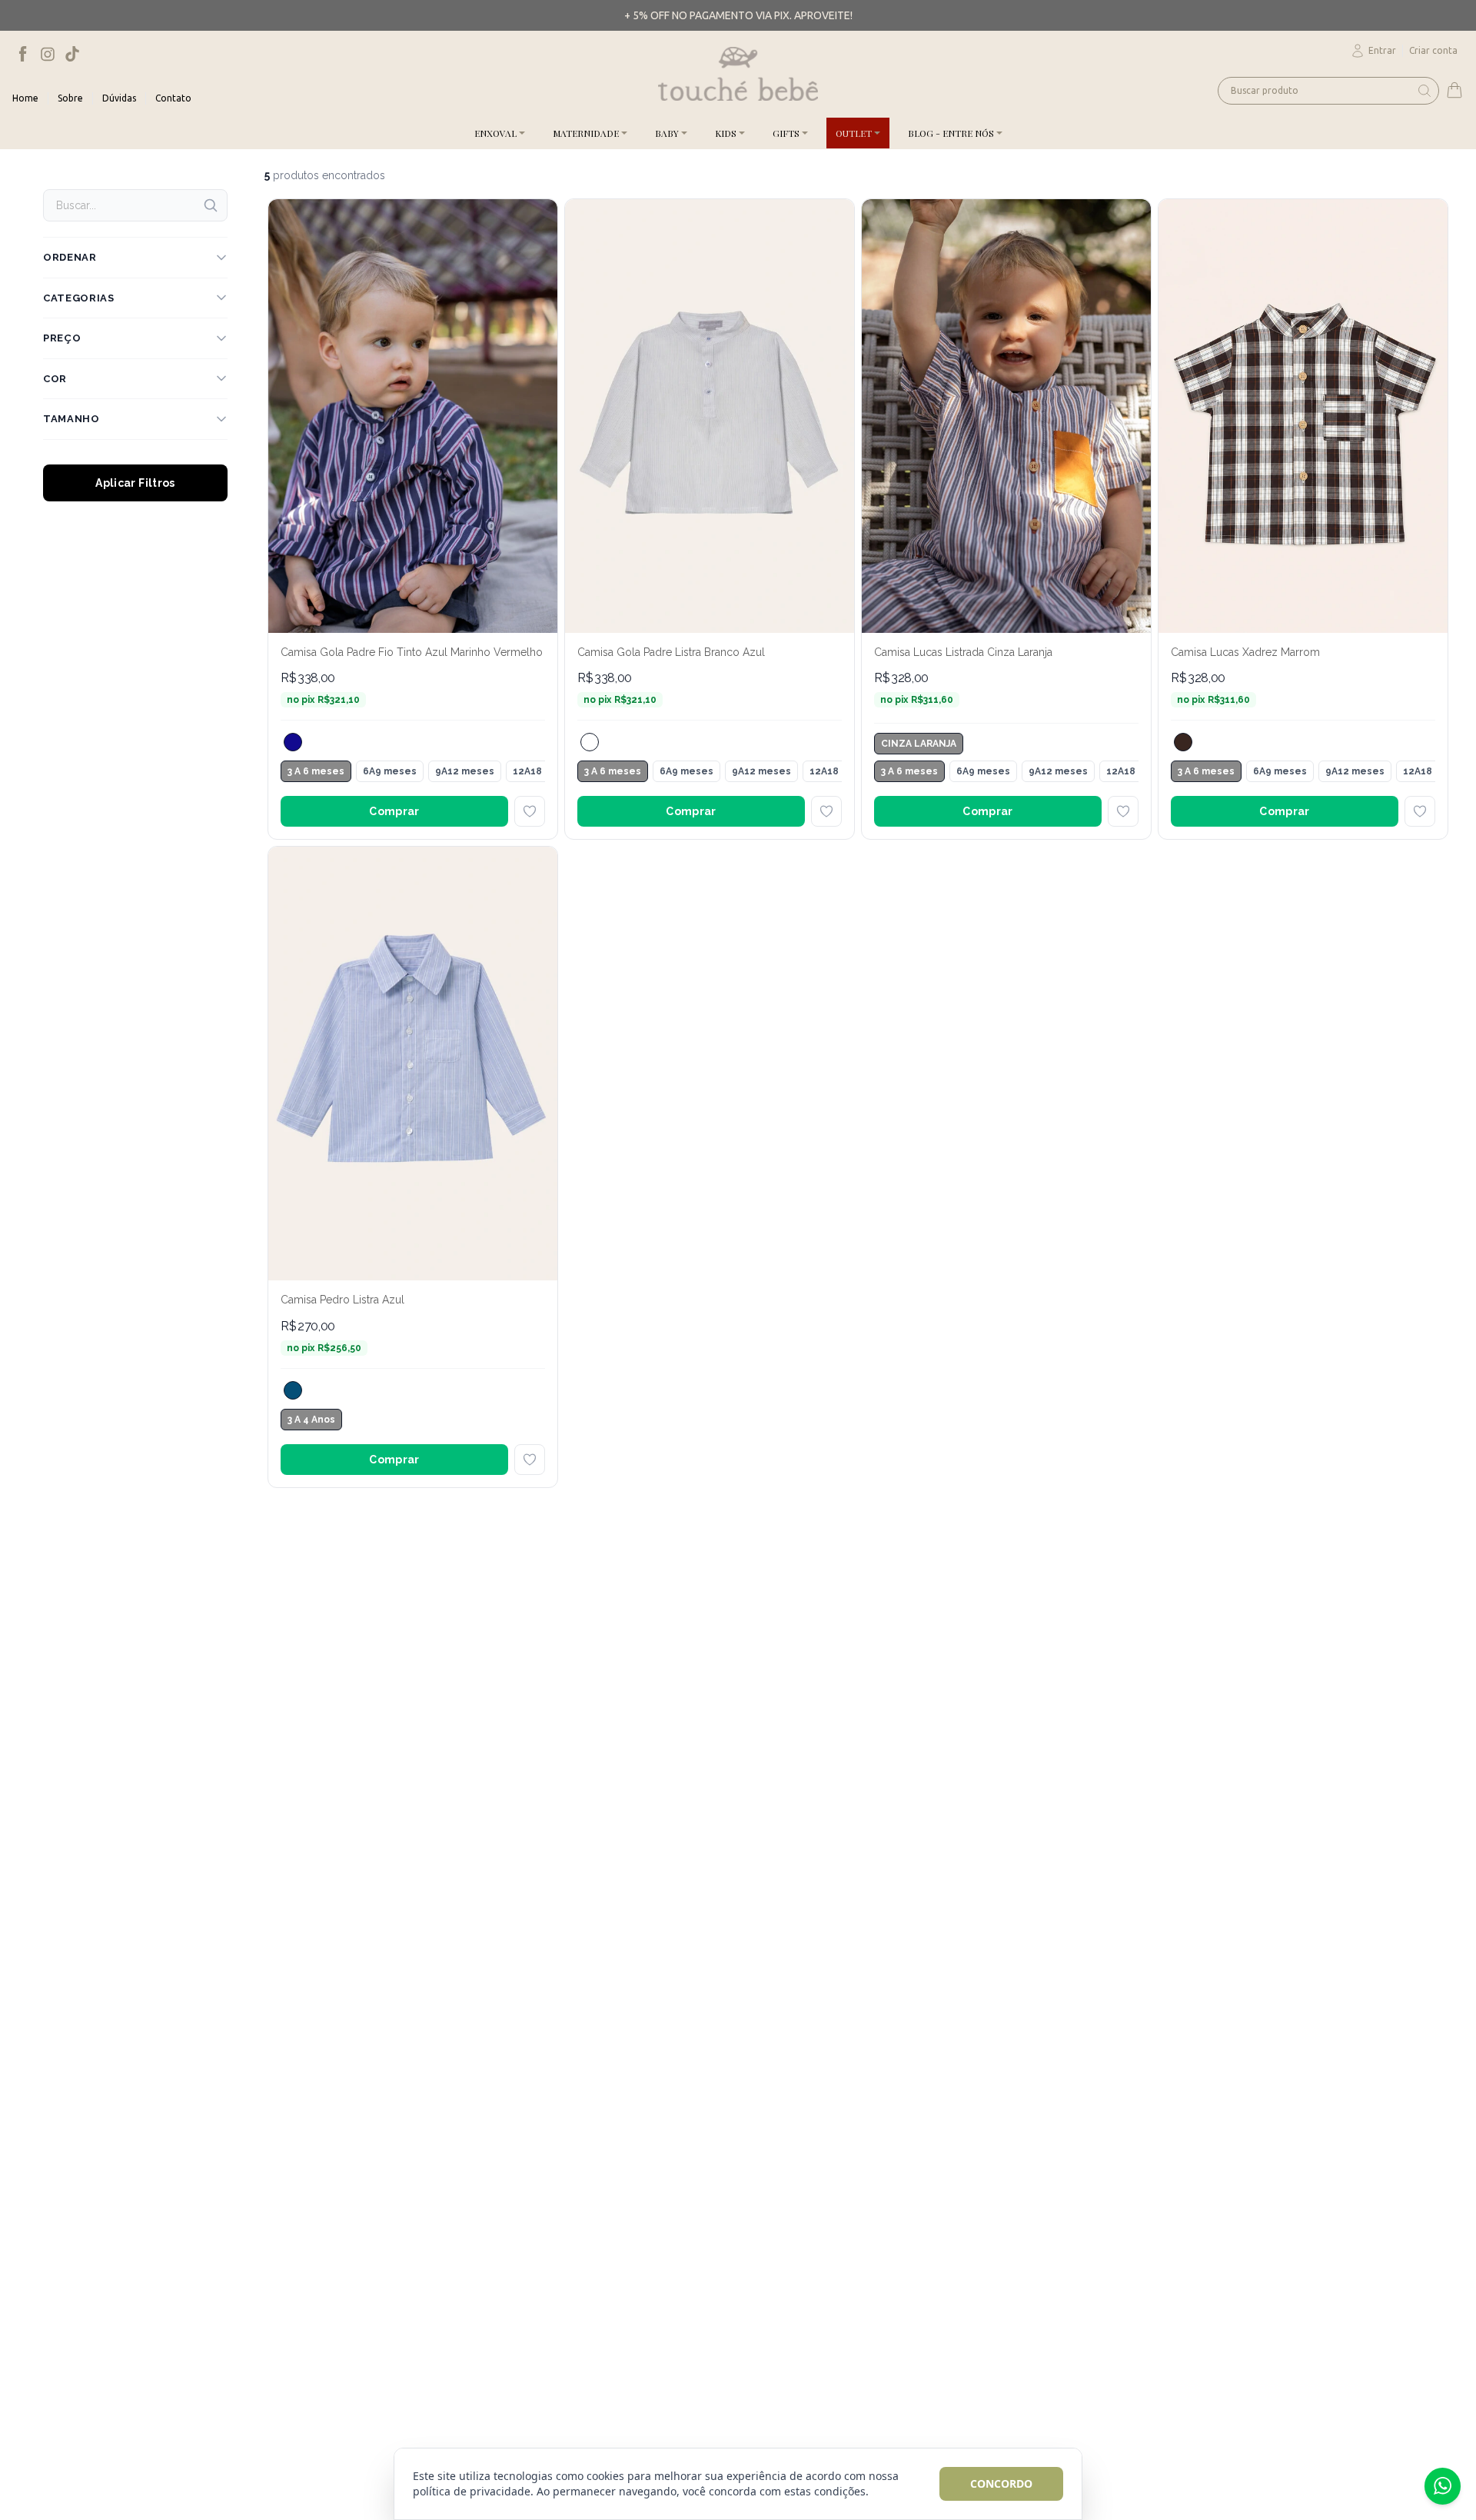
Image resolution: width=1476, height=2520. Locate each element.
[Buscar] (211, 205)
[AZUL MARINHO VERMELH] (293, 742)
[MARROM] (1183, 742)
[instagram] (48, 54)
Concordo (1001, 2483)
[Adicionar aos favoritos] (530, 811)
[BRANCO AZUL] (590, 742)
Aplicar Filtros (135, 483)
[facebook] (23, 54)
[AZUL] (293, 1390)
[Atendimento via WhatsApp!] (1443, 2486)
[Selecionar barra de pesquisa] (1424, 91)
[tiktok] (72, 54)
